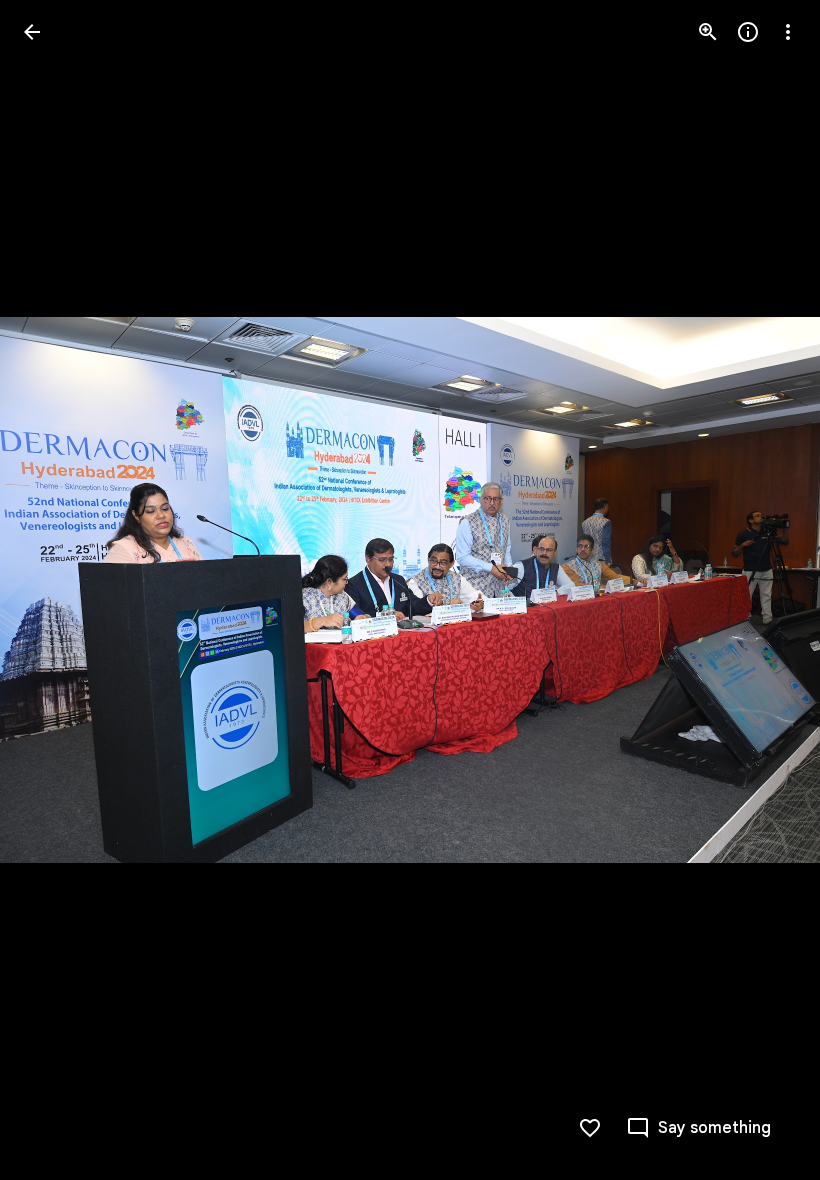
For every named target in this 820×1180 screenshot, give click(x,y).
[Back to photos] (32, 32)
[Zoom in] (708, 32)
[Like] (590, 1128)
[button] (56, 590)
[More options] (788, 32)
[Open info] (748, 32)
